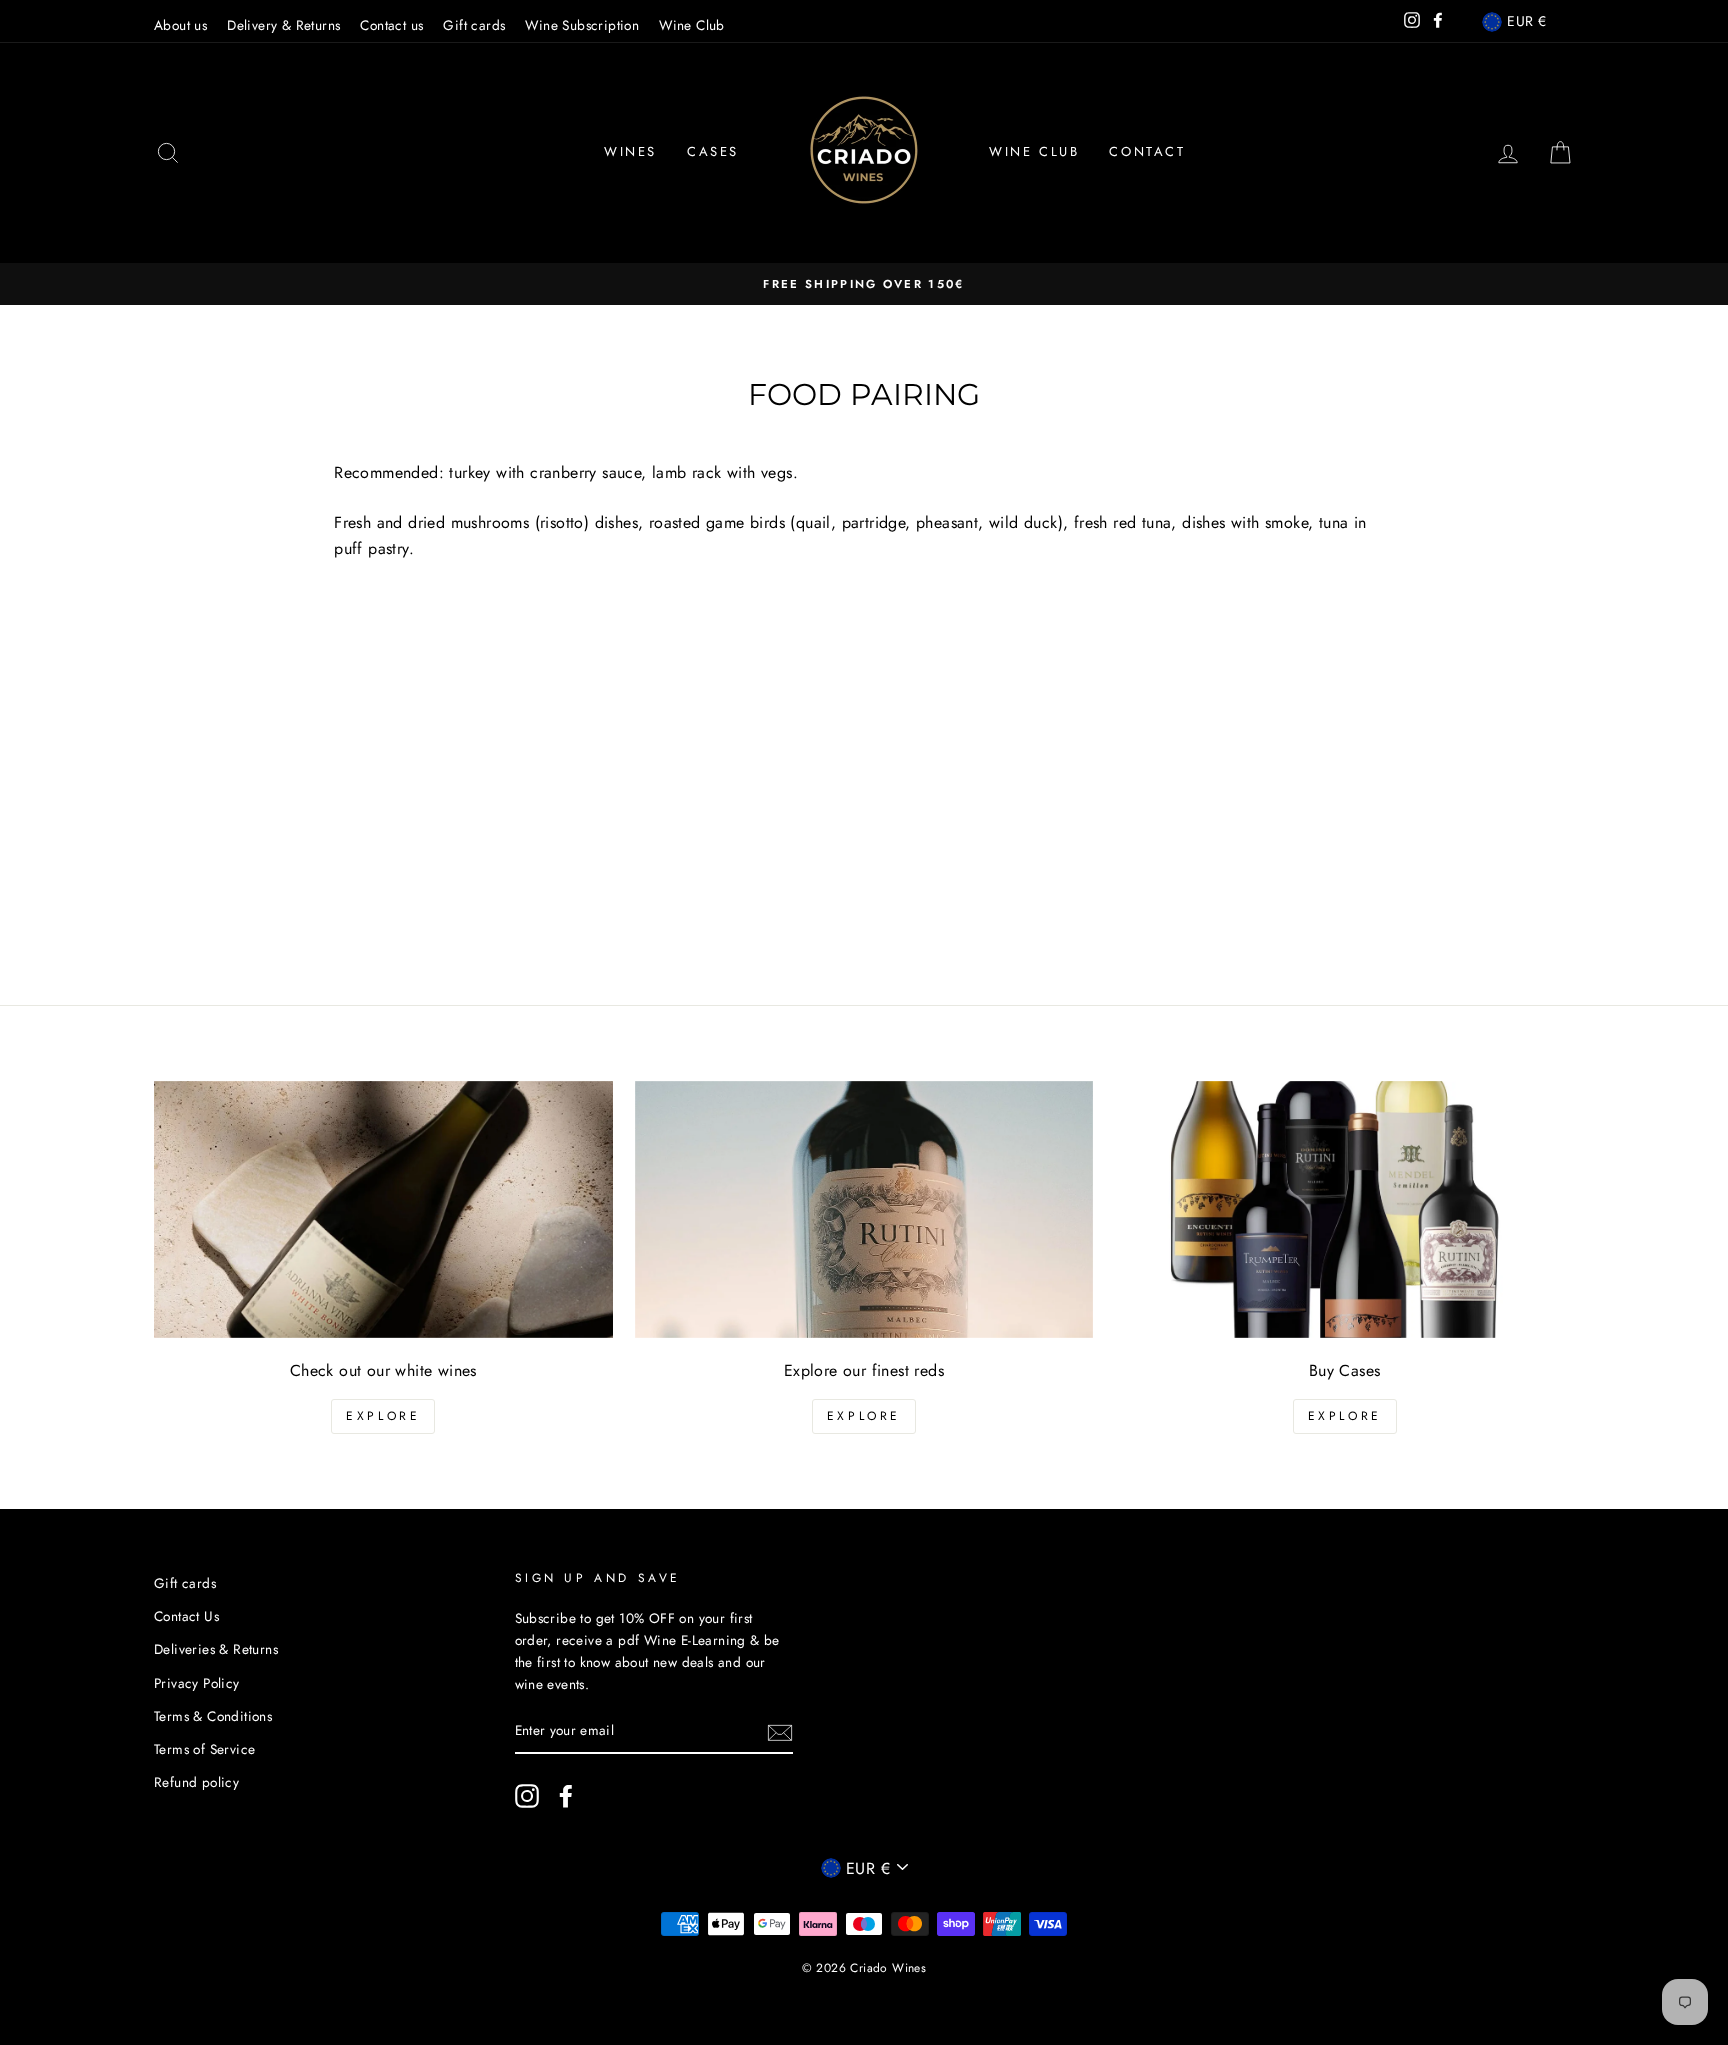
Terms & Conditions (213, 1716)
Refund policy (196, 1782)
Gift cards (474, 25)
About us (180, 25)
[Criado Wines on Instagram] (527, 1796)
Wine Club (692, 25)
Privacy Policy (197, 1683)
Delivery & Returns (283, 25)
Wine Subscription (582, 25)
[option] (864, 284)
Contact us (391, 25)
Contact (1147, 151)
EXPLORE (383, 1416)
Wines (630, 151)
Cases (713, 151)
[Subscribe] (780, 1732)
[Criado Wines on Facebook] (566, 1796)
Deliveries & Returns (216, 1649)
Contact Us (186, 1616)
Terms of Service (204, 1749)
